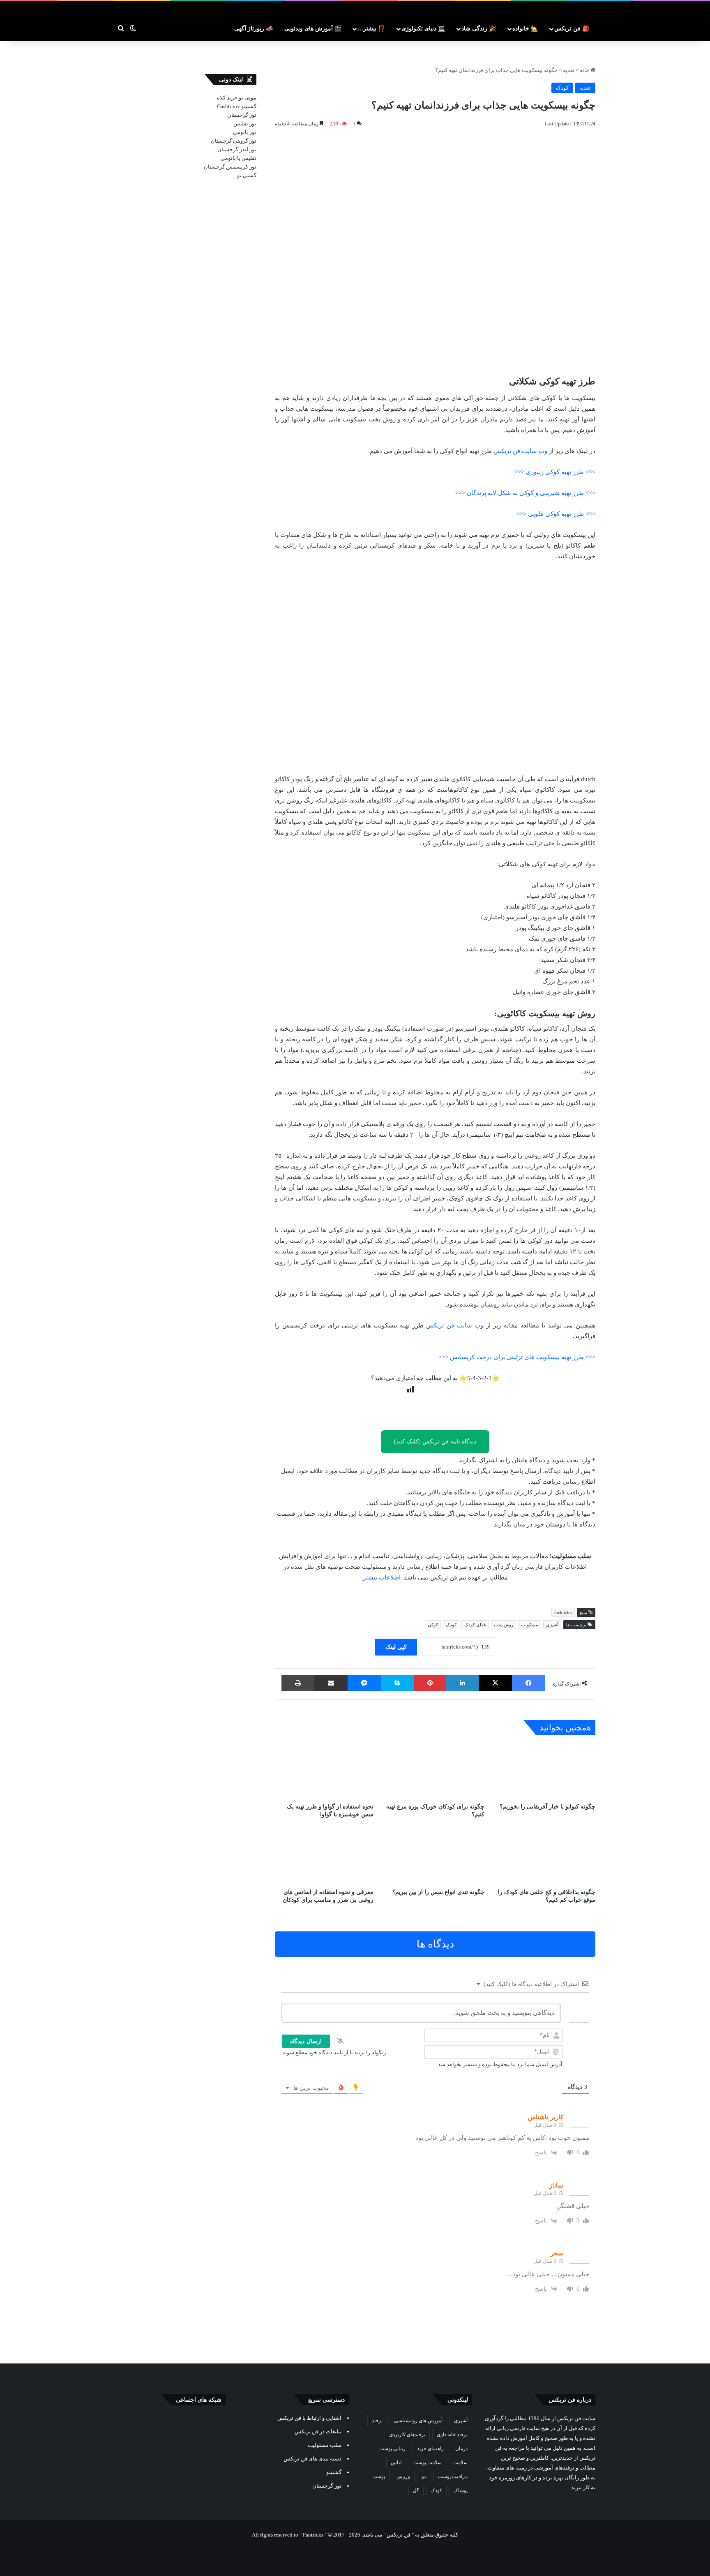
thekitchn (563, 1612)
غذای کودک (475, 1625)
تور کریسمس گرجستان (230, 167)
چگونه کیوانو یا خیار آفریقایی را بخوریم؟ (547, 1807)
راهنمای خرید (430, 2449)
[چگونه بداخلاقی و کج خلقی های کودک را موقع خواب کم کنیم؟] (546, 1856)
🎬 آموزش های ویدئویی (313, 29)
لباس (396, 2463)
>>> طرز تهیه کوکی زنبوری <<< (555, 472)
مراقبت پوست (453, 2477)
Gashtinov (228, 106)
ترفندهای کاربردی (407, 2435)
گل (416, 2490)
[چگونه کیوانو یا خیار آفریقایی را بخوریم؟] (546, 1771)
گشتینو (249, 106)
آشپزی (552, 1625)
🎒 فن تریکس (572, 29)
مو (424, 2477)
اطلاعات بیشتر (382, 1577)
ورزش (403, 2477)
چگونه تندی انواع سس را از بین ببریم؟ (438, 1892)
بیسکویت (530, 1625)
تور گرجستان (242, 115)
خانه (585, 70)
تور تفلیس (245, 124)
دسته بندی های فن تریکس (312, 2459)
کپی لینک (396, 1647)
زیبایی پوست (392, 2449)
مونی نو (248, 98)
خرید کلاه (227, 98)
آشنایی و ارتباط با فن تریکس (309, 2418)
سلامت (460, 2463)
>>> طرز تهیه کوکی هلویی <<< (556, 514)
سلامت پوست (428, 2463)
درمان (461, 2449)
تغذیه (569, 70)
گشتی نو (247, 175)
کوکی (433, 1625)
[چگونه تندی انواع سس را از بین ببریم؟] (435, 1856)
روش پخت (504, 1625)
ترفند (377, 2421)
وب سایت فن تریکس (520, 451)
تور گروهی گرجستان (234, 141)
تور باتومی (245, 132)
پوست (379, 2477)
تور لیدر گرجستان (237, 149)
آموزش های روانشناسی (418, 2421)
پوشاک (461, 2490)
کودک (562, 88)
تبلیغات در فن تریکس (318, 2431)
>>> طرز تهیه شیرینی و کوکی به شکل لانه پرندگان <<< (525, 493)
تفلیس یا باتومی (239, 158)
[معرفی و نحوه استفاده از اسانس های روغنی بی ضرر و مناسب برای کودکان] (324, 1856)
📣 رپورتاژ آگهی (254, 29)
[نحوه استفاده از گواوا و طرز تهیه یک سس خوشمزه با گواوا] (324, 1771)
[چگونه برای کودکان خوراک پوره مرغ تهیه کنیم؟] (435, 1771)
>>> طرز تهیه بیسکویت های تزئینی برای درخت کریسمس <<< (517, 1357)
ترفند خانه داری (452, 2435)
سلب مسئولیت (325, 2445)
